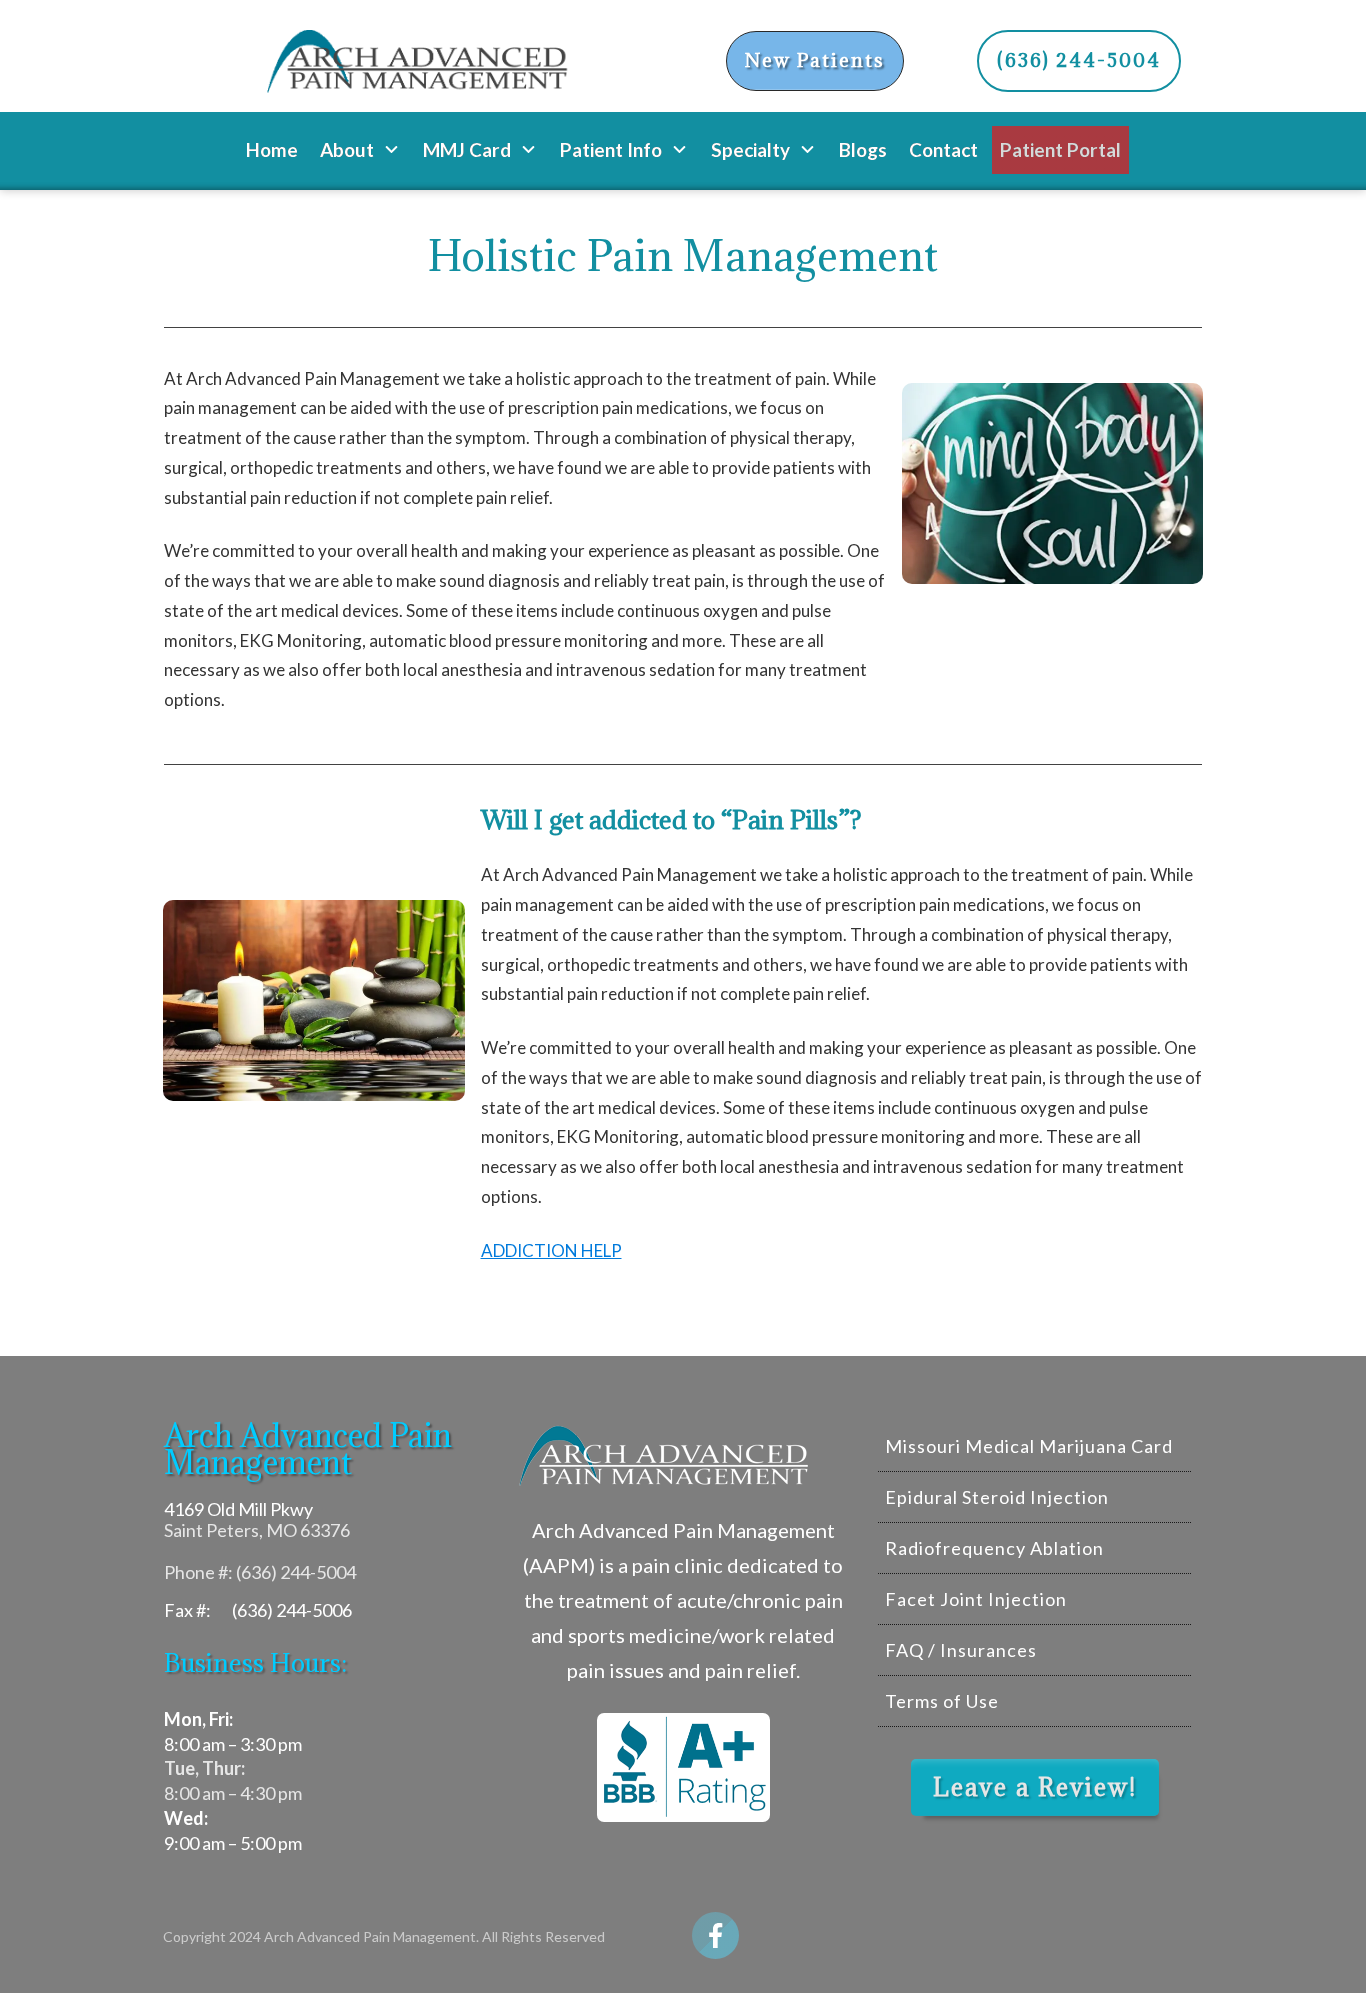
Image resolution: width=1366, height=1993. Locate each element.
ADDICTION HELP (551, 1250)
